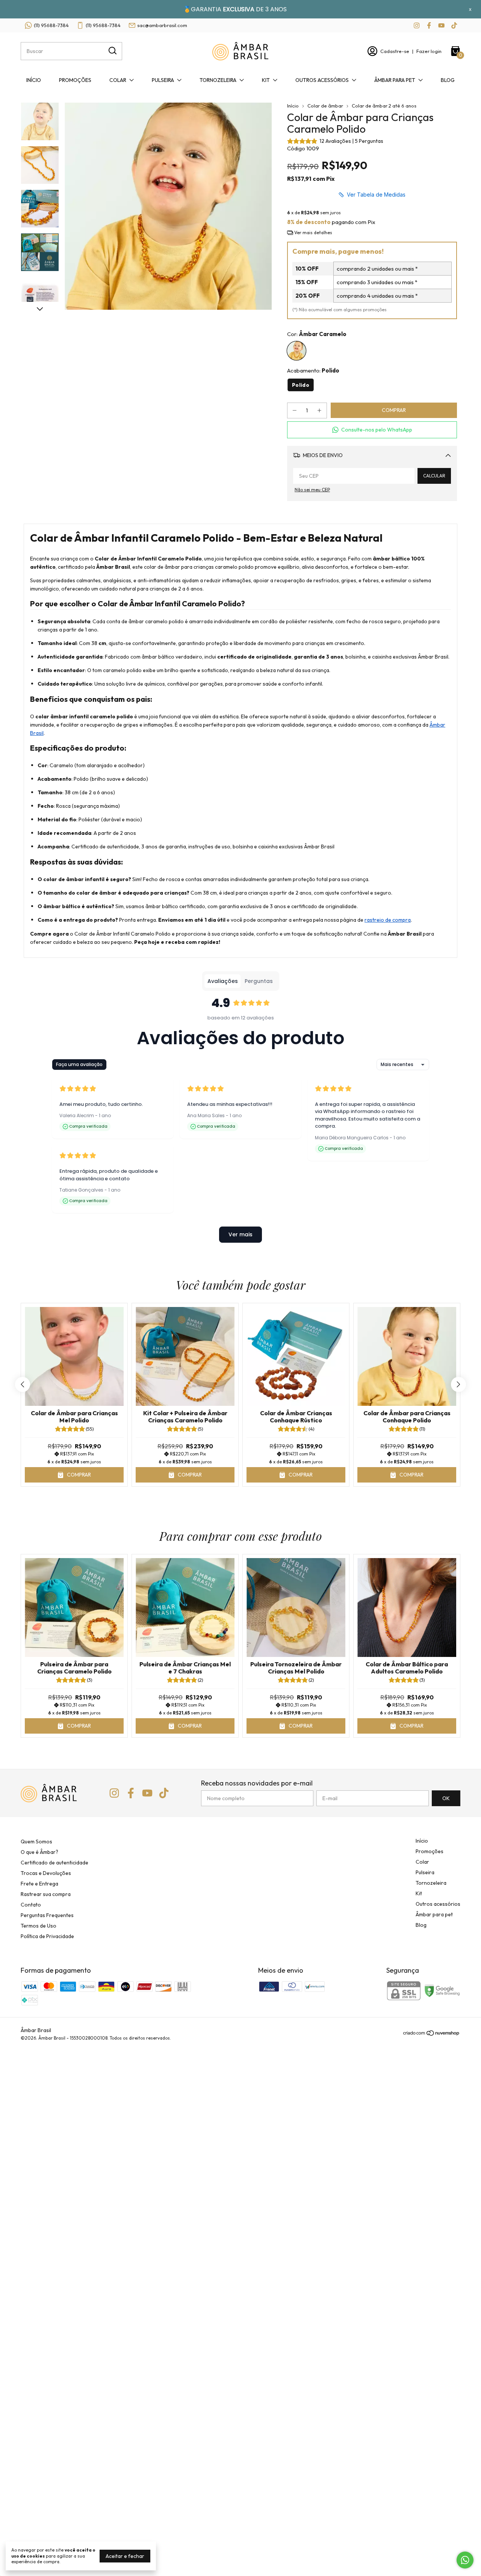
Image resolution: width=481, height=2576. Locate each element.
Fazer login (429, 51)
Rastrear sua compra (46, 1894)
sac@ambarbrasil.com (162, 25)
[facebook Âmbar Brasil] (429, 25)
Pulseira (163, 80)
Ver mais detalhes (313, 232)
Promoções (75, 80)
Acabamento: (313, 370)
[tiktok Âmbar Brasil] (454, 25)
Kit (266, 80)
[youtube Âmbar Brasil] (441, 25)
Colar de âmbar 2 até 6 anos (384, 106)
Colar (118, 80)
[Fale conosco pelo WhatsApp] (465, 2560)
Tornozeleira (218, 80)
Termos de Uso (39, 1926)
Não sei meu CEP (312, 490)
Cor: (317, 334)
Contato (31, 1905)
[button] (372, 430)
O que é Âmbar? (39, 1852)
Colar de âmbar (325, 106)
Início (34, 80)
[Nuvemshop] (432, 2034)
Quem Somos (36, 1842)
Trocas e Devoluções (46, 1873)
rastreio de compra (388, 920)
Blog (448, 80)
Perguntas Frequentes (47, 1915)
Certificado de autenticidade (54, 1863)
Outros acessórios (322, 80)
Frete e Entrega (39, 1884)
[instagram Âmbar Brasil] (417, 25)
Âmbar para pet (395, 80)
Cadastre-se (395, 51)
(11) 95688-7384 (51, 25)
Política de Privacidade (47, 1936)
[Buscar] (112, 51)
